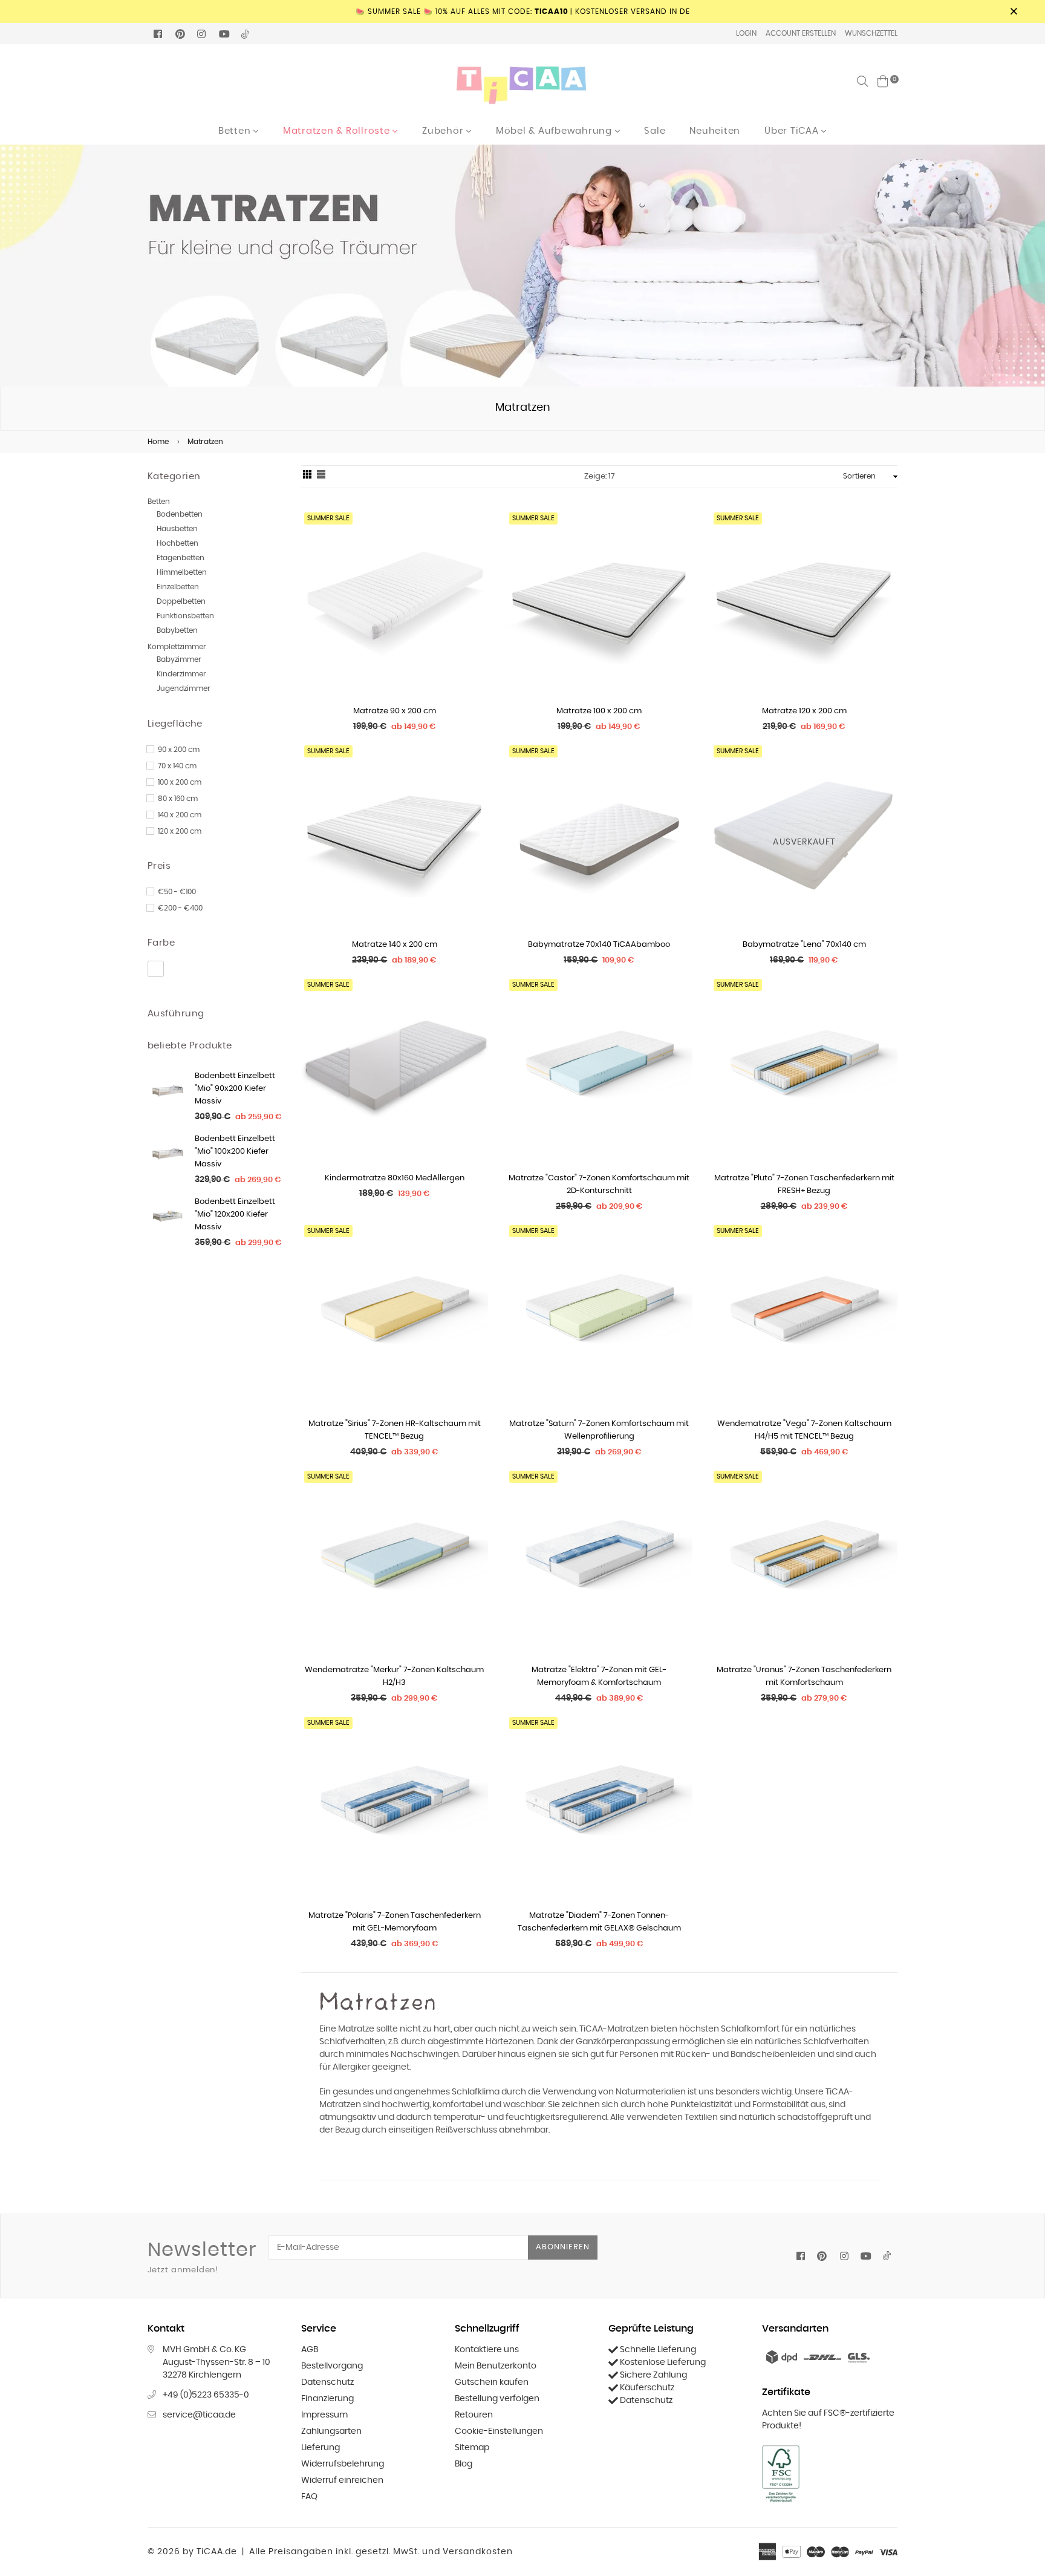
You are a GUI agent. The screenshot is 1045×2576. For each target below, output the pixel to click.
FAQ (309, 2497)
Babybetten (177, 630)
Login (746, 33)
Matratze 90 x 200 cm (395, 711)
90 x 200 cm (179, 750)
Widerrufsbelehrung (343, 2464)
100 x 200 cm (180, 782)
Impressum (324, 2415)
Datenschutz (327, 2382)
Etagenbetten (181, 558)
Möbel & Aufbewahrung (555, 131)
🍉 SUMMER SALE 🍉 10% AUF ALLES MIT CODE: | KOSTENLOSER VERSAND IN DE (523, 11)
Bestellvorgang (332, 2366)
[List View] (321, 477)
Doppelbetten (181, 601)
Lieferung (321, 2448)
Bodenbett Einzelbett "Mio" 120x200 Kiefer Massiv (235, 1214)
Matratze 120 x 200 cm (804, 711)
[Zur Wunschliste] (474, 562)
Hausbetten (177, 529)
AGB (310, 2350)
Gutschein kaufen (492, 2382)
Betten (236, 131)
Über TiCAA (793, 131)
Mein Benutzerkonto (496, 2366)
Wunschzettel (871, 33)
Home (158, 442)
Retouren (474, 2415)
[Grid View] (307, 477)
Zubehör (444, 131)
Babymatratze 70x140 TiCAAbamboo (599, 945)
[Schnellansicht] (474, 538)
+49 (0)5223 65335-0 (206, 2395)
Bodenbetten (180, 514)
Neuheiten (715, 131)
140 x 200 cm (180, 815)
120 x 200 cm (180, 831)
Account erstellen (801, 33)
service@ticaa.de (199, 2415)
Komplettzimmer (177, 647)
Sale (655, 131)
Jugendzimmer (184, 688)
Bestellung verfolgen (497, 2399)
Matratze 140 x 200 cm (395, 945)
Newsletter (202, 2257)
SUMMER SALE (328, 518)
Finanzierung (327, 2399)
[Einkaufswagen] (883, 81)
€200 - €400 (180, 908)
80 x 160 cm (178, 799)
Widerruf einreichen (342, 2480)
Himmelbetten (182, 572)
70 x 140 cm (177, 766)
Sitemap (472, 2448)
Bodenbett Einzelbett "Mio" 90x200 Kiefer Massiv (235, 1089)
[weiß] (156, 969)
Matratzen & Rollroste (338, 131)
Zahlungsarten (331, 2431)
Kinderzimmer (181, 674)
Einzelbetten (178, 587)
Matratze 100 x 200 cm (599, 711)
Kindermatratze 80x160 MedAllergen (395, 1178)
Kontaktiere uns (487, 2350)
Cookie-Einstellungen (499, 2431)
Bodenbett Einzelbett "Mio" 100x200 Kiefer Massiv (235, 1152)
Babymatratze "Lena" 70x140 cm (804, 945)
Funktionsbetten (185, 616)
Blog (464, 2464)
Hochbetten (177, 543)
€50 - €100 (177, 892)
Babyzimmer (179, 659)
